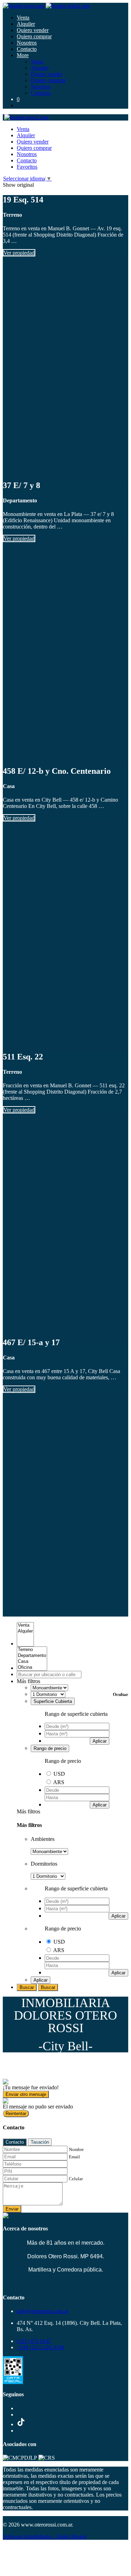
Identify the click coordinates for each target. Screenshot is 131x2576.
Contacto (27, 49)
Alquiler (26, 24)
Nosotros (27, 43)
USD (59, 1774)
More (23, 55)
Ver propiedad (19, 253)
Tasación (40, 2142)
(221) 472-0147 (34, 2341)
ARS (59, 1782)
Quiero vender (33, 30)
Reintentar (16, 2114)
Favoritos (27, 167)
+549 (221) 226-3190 (41, 2347)
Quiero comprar (34, 36)
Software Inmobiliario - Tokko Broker (45, 2536)
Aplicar (100, 1741)
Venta (23, 18)
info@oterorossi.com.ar (43, 2311)
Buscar (27, 1987)
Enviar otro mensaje (26, 2094)
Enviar (12, 2209)
